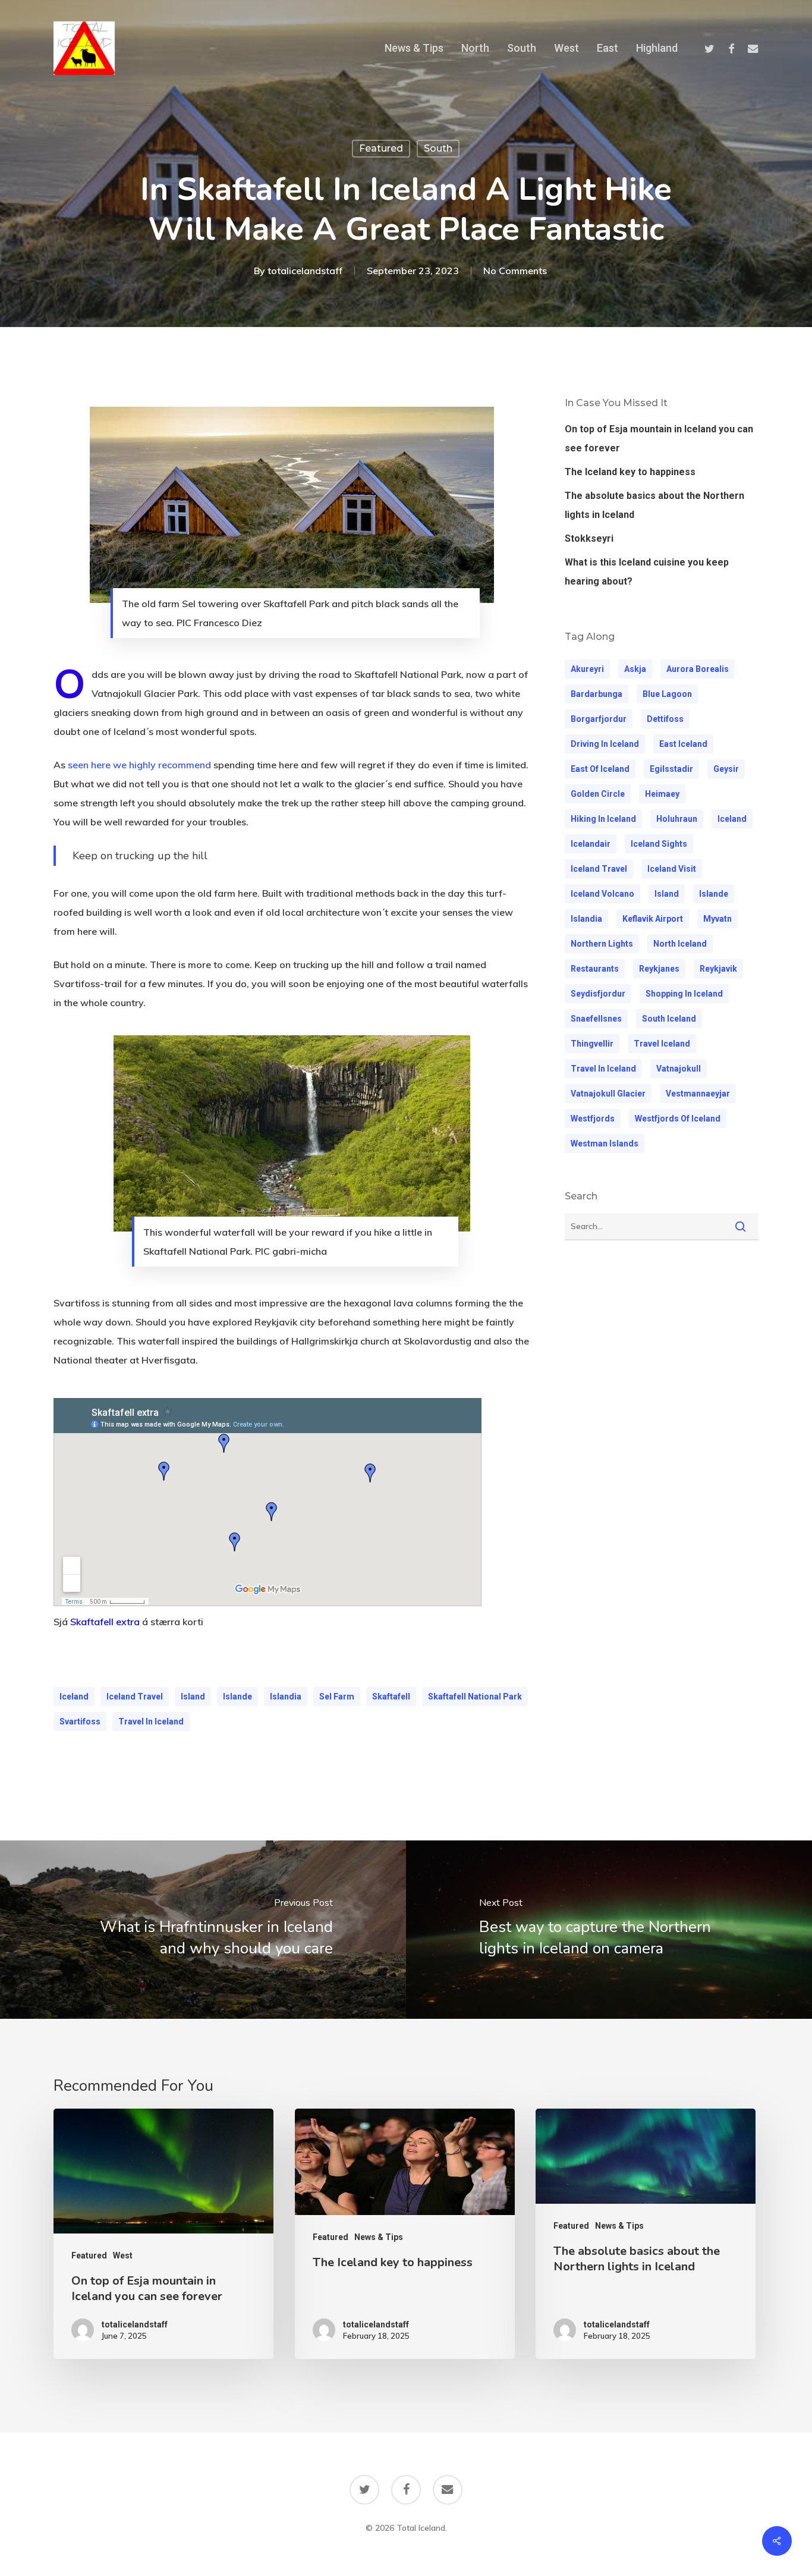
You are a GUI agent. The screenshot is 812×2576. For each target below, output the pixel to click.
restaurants (595, 969)
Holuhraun (677, 819)
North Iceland (680, 944)
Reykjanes (659, 969)
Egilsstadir (671, 769)
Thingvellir (592, 1044)
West (123, 2255)
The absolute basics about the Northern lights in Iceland (654, 505)
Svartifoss (80, 1721)
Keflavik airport (653, 919)
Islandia (286, 1697)
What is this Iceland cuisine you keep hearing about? (647, 572)
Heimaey (662, 794)
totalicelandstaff (305, 271)
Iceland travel (135, 1697)
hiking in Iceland (603, 819)
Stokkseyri (589, 538)
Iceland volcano (602, 894)
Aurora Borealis (698, 669)
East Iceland (683, 744)
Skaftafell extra (105, 1622)
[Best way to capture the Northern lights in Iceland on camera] (609, 1930)
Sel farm (337, 1697)
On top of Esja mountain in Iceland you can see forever (659, 439)
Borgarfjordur (599, 719)
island (193, 1697)
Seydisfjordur (598, 994)
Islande (237, 1697)
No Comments (515, 271)
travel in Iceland (151, 1721)
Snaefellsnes (596, 1019)
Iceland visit (672, 869)
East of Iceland (600, 769)
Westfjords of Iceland (678, 1119)
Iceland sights (659, 844)
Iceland (74, 1697)
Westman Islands (605, 1144)
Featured (381, 148)
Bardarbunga (597, 694)
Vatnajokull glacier (608, 1094)
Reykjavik (718, 969)
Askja (635, 669)
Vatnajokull (679, 1069)
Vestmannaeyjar (698, 1094)
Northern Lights (602, 944)
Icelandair (591, 844)
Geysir (726, 769)
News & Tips (379, 2237)
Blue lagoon (667, 694)
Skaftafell (391, 1697)
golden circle (598, 794)
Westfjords (593, 1119)
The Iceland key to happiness (630, 472)
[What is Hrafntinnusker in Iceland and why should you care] (203, 1930)
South (438, 148)
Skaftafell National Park (475, 1697)
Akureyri (587, 669)
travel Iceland (662, 1044)
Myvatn (717, 919)
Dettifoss (665, 719)
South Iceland (669, 1019)
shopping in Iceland (684, 994)
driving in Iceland (605, 744)
